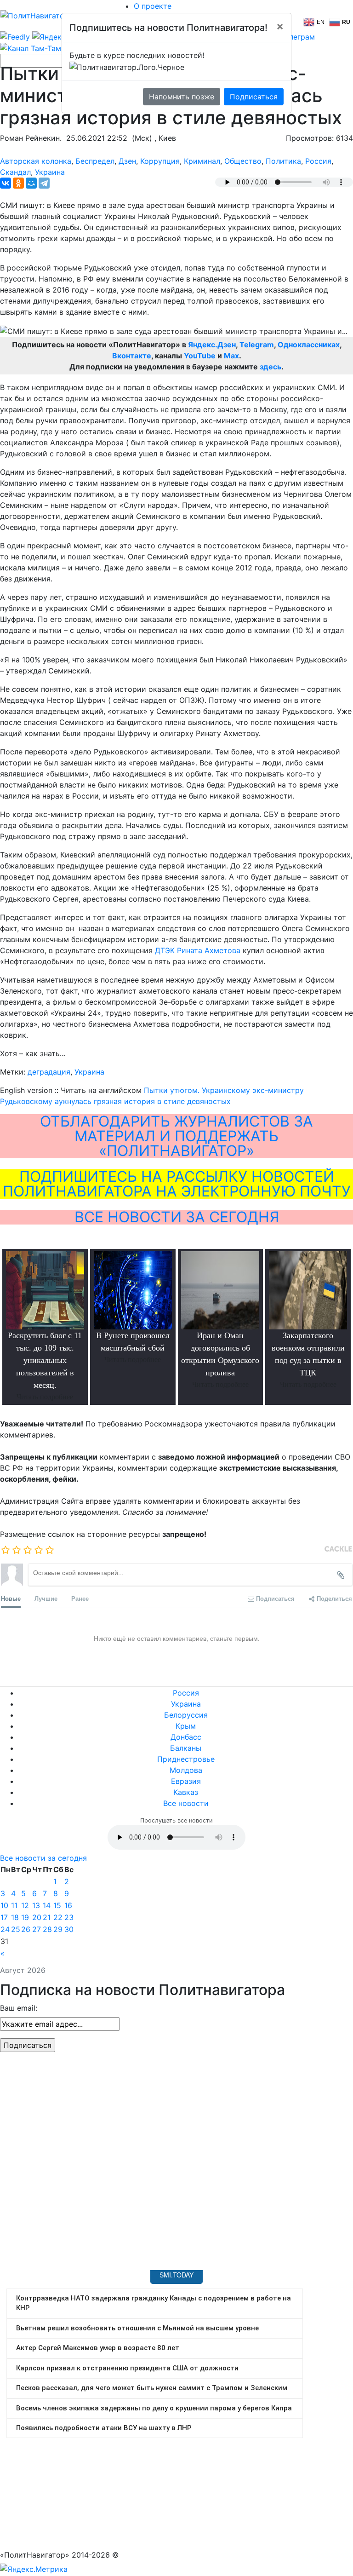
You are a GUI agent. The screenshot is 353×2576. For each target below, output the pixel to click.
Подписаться (254, 97)
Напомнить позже (182, 97)
